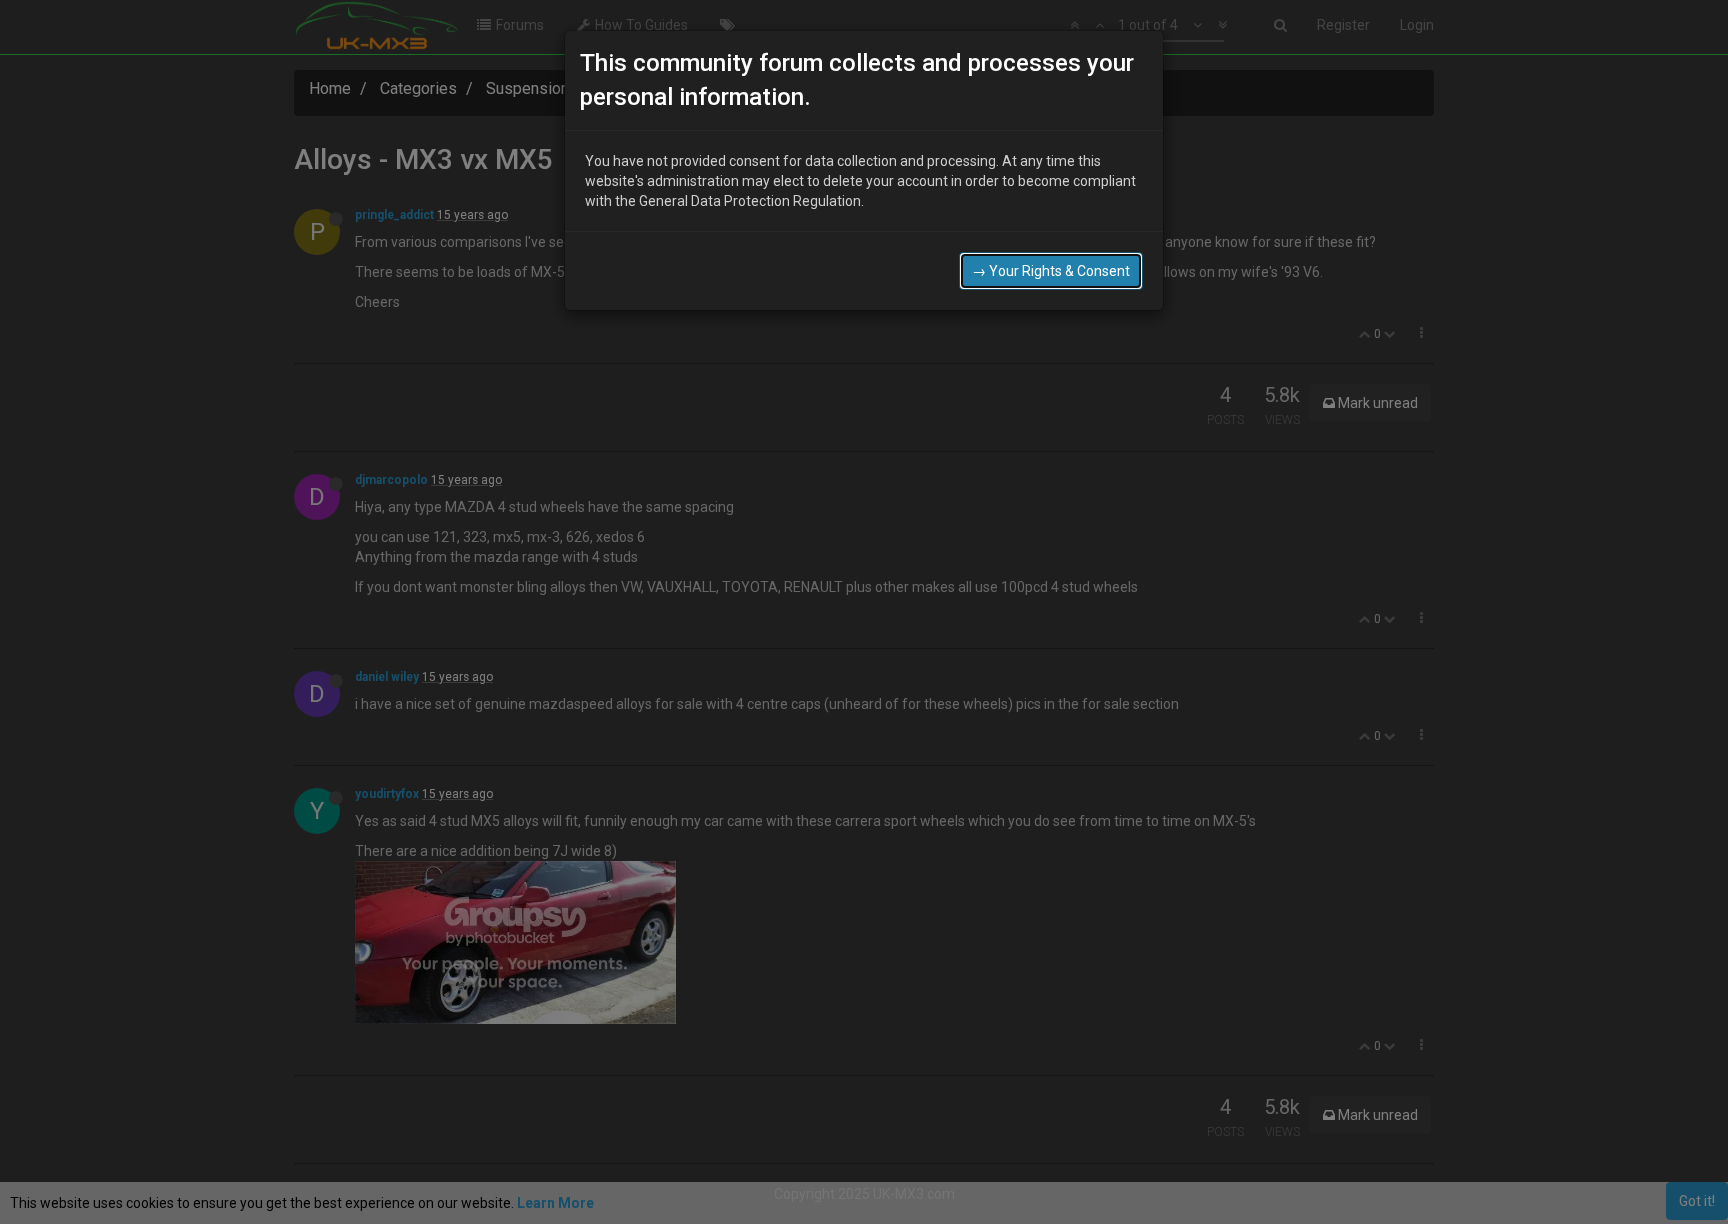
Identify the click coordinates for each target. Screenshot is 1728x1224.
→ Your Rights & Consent (1051, 271)
